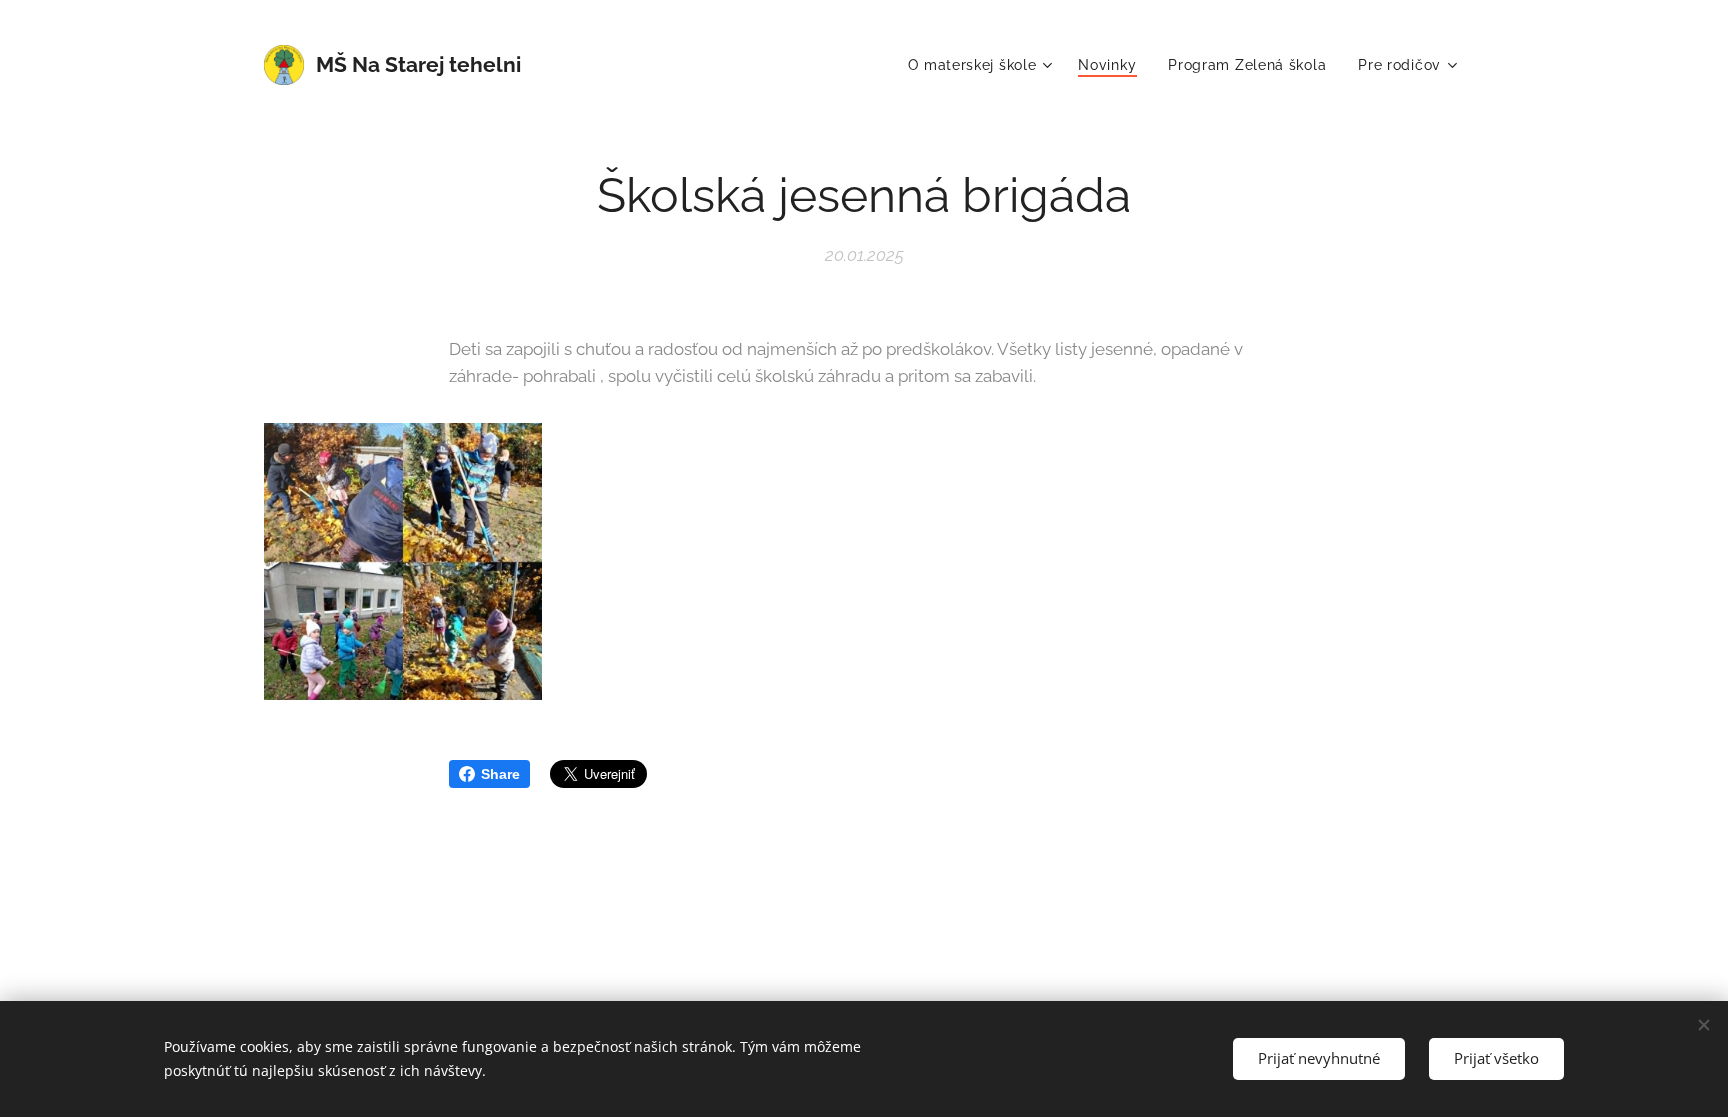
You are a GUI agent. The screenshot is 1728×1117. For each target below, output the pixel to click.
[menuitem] (982, 65)
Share (500, 774)
